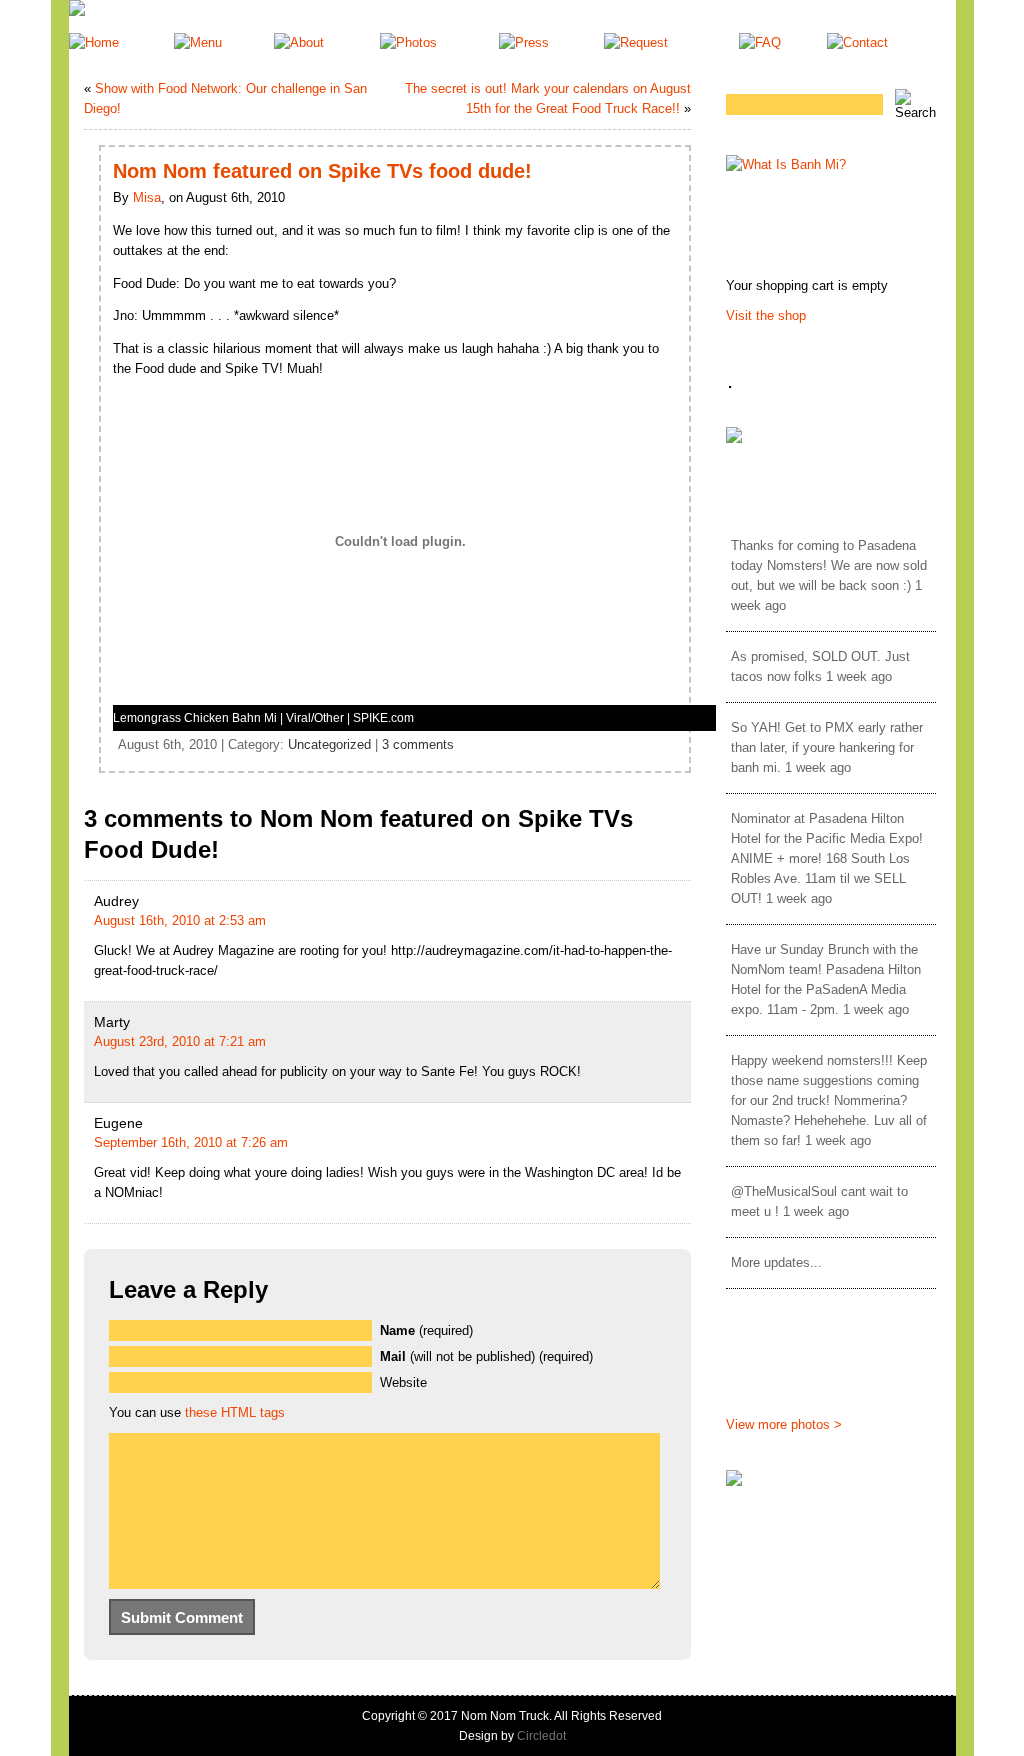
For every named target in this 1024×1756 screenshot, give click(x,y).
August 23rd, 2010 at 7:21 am (180, 1041)
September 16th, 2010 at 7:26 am (191, 1142)
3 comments (418, 744)
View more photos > (784, 1424)
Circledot (541, 1736)
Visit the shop (766, 315)
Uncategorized (329, 744)
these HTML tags (235, 1412)
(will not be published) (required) (486, 1356)
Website (403, 1382)
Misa (147, 197)
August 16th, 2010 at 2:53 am (180, 920)
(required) (426, 1330)
